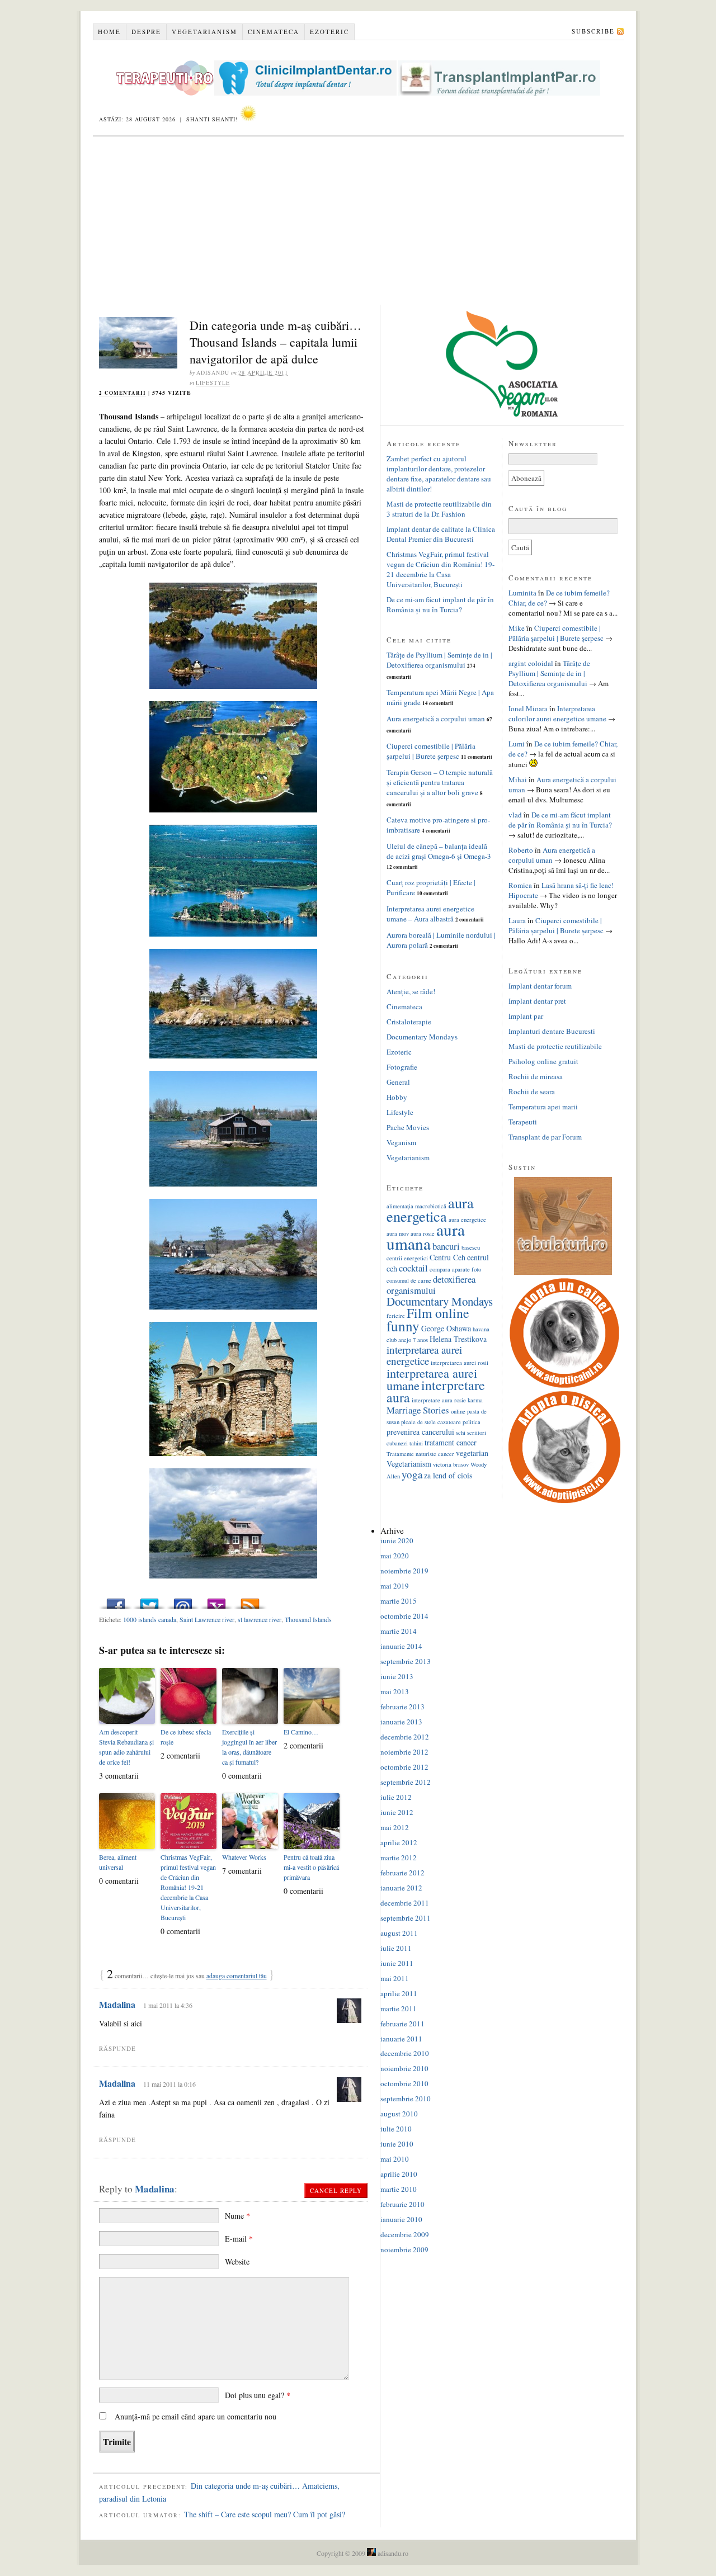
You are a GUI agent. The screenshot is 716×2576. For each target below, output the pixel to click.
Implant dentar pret (537, 1001)
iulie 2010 (396, 2129)
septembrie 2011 (406, 1918)
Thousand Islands (308, 1619)
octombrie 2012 (404, 1767)
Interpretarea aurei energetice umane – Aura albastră (430, 914)
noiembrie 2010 (404, 2068)
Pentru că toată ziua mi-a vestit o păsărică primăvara (311, 1867)
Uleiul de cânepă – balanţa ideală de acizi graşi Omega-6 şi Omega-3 (439, 851)
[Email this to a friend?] (183, 1601)
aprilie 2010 (399, 2174)
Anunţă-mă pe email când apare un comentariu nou (196, 2416)
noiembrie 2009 (404, 2249)
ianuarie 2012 (401, 1888)
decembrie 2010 (405, 2053)
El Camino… (301, 1732)
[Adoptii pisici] (564, 1500)
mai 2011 (395, 1978)
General (398, 1082)
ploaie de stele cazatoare (431, 1422)
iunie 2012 (397, 1812)
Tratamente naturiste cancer (420, 1454)
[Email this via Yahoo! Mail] (216, 1601)
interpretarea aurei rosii (460, 1363)
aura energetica (430, 1209)
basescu (471, 1247)
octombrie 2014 (404, 1616)
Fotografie (402, 1067)
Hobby (397, 1097)
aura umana (426, 1236)
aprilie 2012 (399, 1842)
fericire (396, 1316)
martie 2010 (399, 2189)
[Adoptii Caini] (564, 1386)
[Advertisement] (358, 221)
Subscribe (593, 31)
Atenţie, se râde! (411, 991)
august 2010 (399, 2114)
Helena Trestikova (458, 1339)
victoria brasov (451, 1464)
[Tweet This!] (149, 1601)
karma (475, 1400)
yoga (412, 1474)
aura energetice (467, 1220)
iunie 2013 (397, 1676)
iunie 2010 (397, 2144)
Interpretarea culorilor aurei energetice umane (557, 713)
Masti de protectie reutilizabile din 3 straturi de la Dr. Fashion (439, 509)
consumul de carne (409, 1280)
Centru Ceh (447, 1257)
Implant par (526, 1016)
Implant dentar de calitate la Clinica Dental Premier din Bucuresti (441, 534)
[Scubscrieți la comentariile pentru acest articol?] (250, 1601)
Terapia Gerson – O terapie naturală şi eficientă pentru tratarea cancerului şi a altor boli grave (440, 782)
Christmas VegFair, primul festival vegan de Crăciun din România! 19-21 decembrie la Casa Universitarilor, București (188, 1887)
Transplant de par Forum (545, 1137)
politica (472, 1422)
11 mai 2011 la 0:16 (169, 2084)
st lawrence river (260, 1619)
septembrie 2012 (406, 1782)
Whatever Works (244, 1857)
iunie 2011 (397, 1963)
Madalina (117, 2004)
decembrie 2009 (405, 2234)
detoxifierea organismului (431, 1285)
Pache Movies (408, 1127)
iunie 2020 (397, 1540)
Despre (146, 32)
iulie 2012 (396, 1797)
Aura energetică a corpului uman (436, 719)
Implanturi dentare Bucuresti (552, 1031)
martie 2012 (399, 1857)
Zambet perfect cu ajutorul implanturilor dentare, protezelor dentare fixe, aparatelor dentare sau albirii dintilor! (439, 474)
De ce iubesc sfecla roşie (186, 1737)
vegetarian (472, 1453)
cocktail (413, 1268)
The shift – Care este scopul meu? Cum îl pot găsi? (265, 2514)
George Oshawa (446, 1328)
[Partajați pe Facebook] (116, 1601)
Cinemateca (274, 32)
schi (461, 1433)
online (458, 1411)
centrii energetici (407, 1258)
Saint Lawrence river (207, 1619)
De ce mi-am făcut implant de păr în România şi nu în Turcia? (440, 604)
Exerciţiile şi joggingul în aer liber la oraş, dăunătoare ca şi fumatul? (249, 1747)
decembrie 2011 (405, 1903)
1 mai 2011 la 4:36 (168, 2005)
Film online (438, 1313)
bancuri (446, 1246)
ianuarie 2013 (401, 1722)
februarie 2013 (402, 1707)
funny (403, 1326)
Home (109, 32)
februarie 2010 (402, 2204)
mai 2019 (395, 1586)
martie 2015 (399, 1601)
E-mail (239, 2239)
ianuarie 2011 (401, 2039)
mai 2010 (395, 2159)
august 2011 (399, 1933)
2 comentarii (123, 393)
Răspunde (117, 2048)
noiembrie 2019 (404, 1571)
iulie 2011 (396, 1948)
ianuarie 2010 (401, 2219)
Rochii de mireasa (536, 1076)
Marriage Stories (418, 1410)
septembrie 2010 (406, 2098)
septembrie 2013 (406, 1661)
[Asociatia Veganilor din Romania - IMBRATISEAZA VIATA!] (502, 414)
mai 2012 (395, 1827)
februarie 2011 (402, 2024)
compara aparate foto (455, 1269)
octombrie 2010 (404, 2083)
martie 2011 (399, 2008)
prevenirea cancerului (420, 1432)
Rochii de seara (532, 1091)
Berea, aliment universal (118, 1862)
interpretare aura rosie (439, 1400)
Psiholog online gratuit (543, 1061)
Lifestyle (213, 382)
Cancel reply (336, 2190)
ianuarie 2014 (401, 1646)
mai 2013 (395, 1691)
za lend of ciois (448, 1475)
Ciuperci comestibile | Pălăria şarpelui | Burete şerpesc (431, 751)
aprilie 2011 (399, 1993)
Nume (237, 2216)
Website (237, 2261)
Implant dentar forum (540, 986)
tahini (416, 1443)
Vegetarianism (204, 32)
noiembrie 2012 (404, 1752)
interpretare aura (436, 1391)
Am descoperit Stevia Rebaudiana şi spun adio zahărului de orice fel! (126, 1747)
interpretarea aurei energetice (424, 1355)
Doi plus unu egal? (258, 2395)
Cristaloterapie (409, 1022)
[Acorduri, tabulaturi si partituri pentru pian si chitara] (563, 1272)
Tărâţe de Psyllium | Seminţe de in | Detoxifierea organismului (439, 660)
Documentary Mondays (422, 1037)
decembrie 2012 (405, 1737)
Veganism (401, 1142)
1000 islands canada (150, 1619)
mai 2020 (395, 1556)
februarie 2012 (402, 1873)
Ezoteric (329, 32)
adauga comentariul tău (237, 1975)
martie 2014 (399, 1631)
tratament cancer (451, 1442)
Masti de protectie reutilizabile (555, 1046)
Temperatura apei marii (543, 1107)
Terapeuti (523, 1122)
